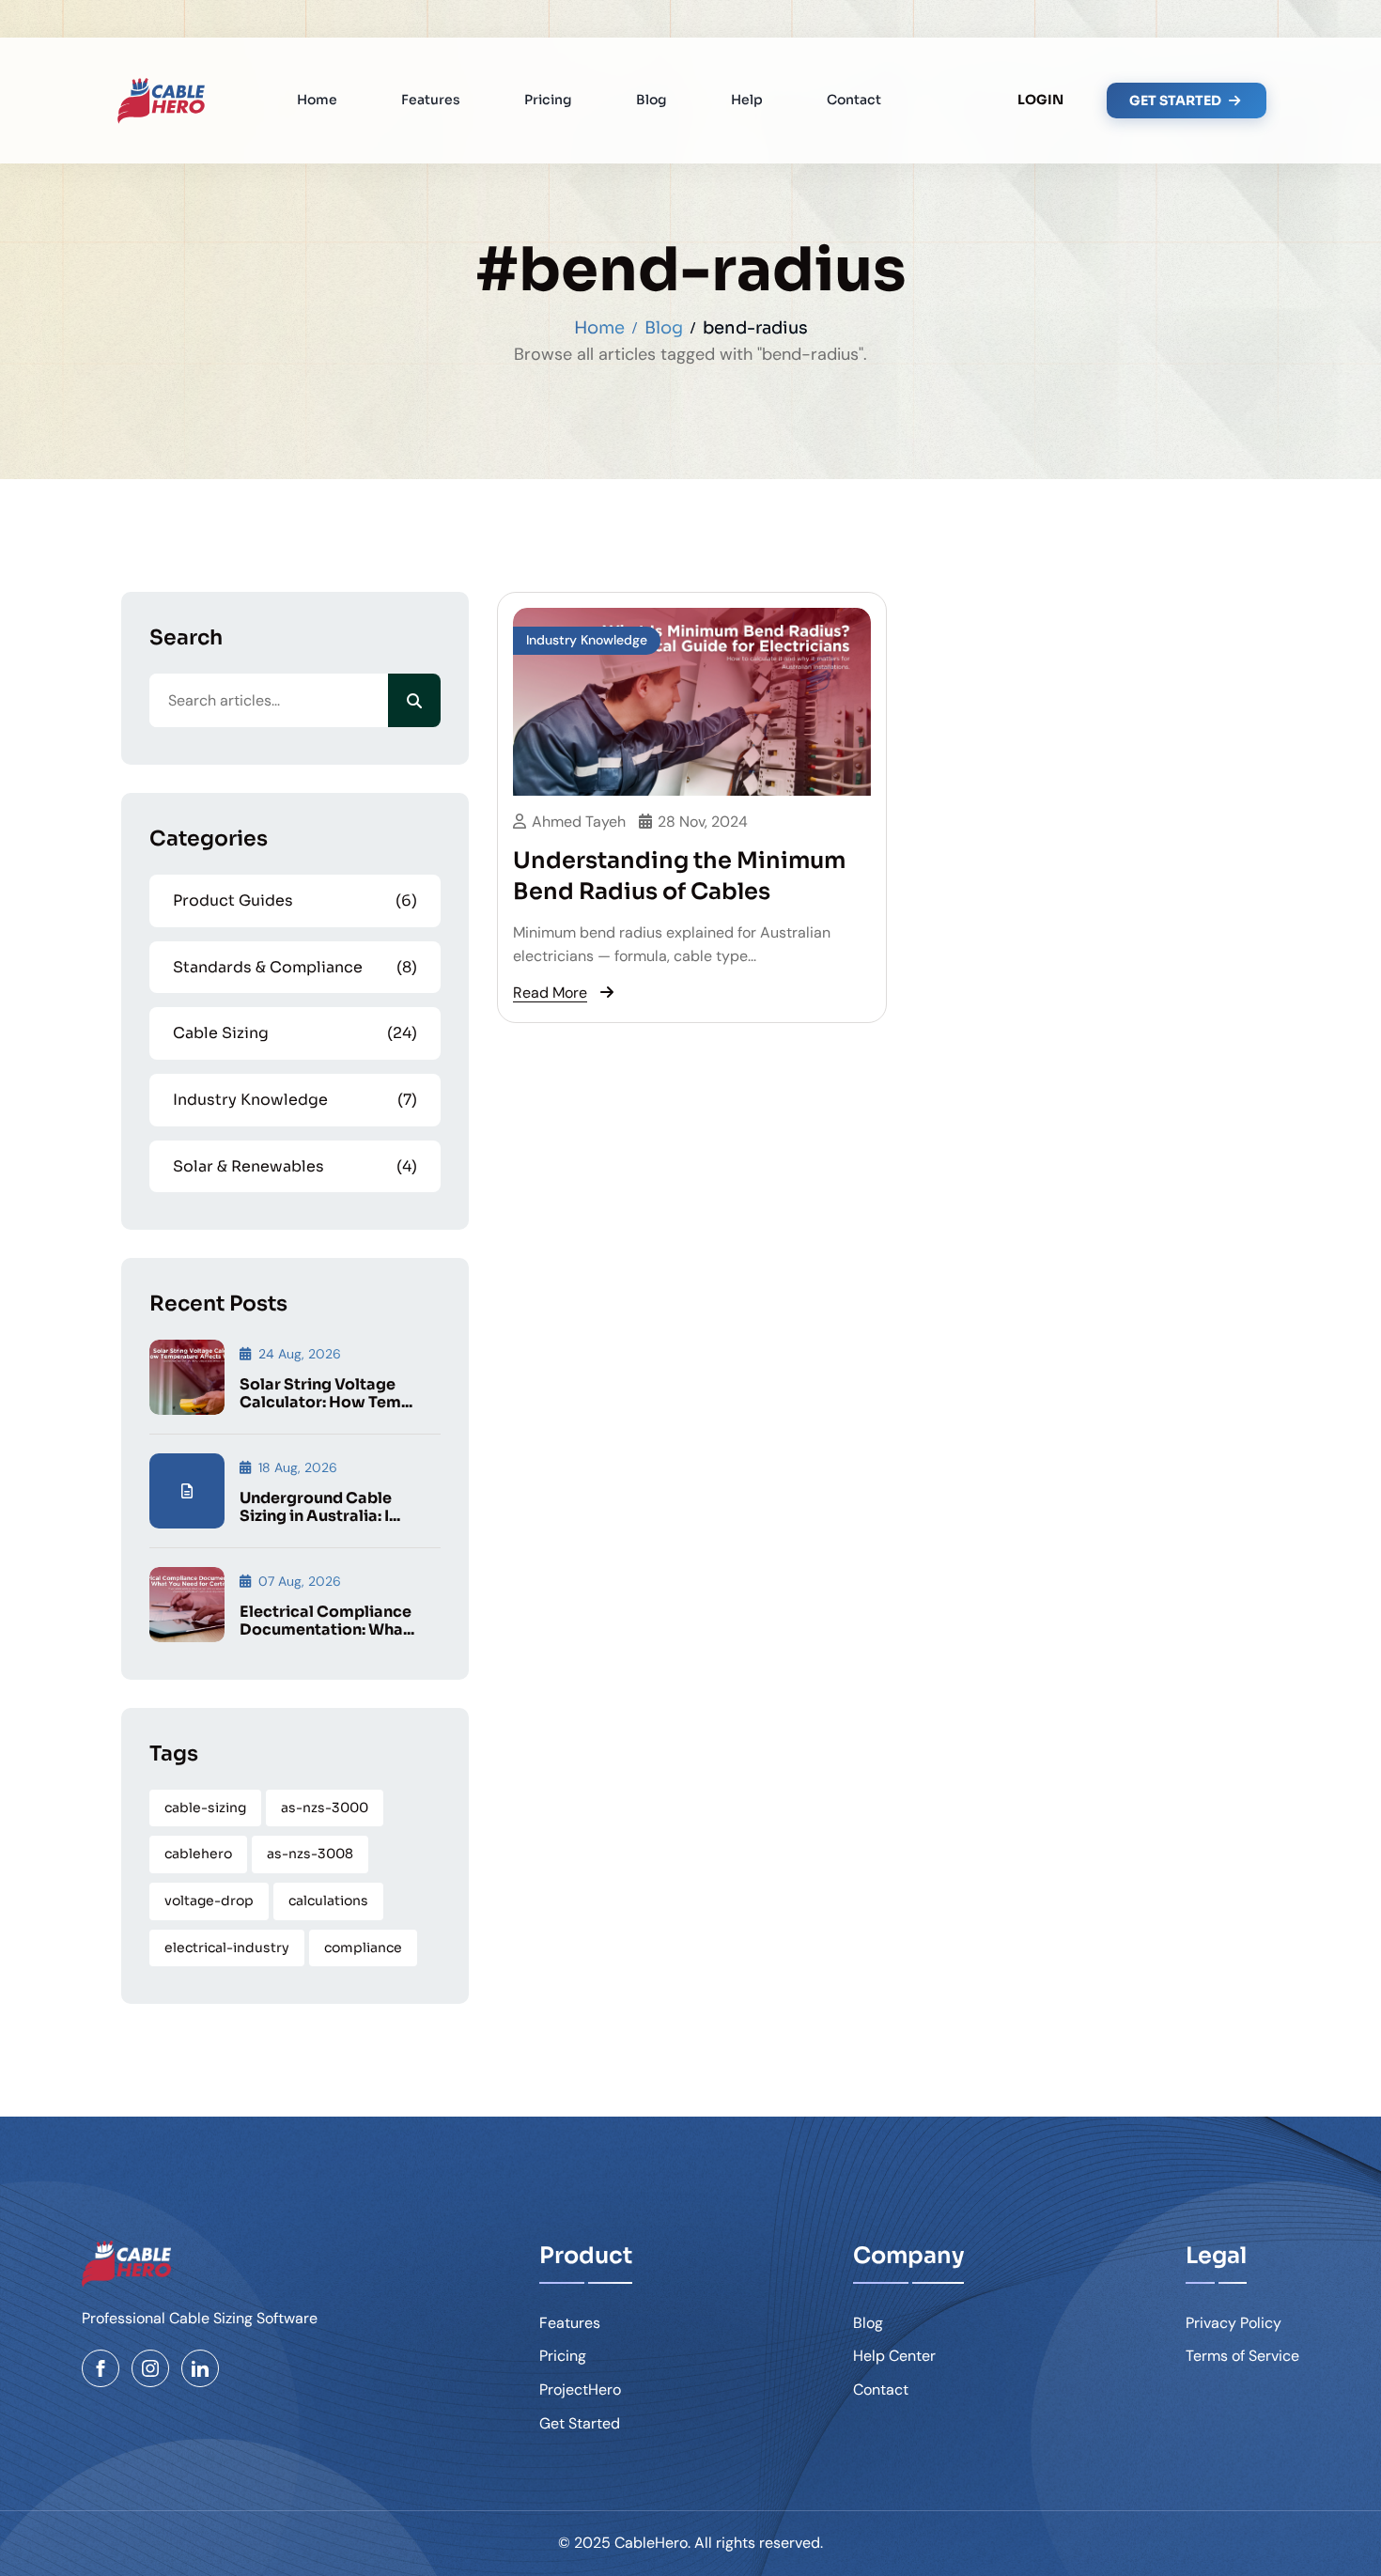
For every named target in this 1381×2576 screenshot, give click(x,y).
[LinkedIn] (200, 2368)
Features (431, 100)
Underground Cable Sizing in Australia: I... (320, 1507)
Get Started (580, 2423)
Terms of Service (1242, 2356)
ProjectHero (580, 2390)
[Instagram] (150, 2368)
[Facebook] (101, 2368)
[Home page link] (161, 101)
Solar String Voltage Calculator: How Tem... (326, 1393)
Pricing (548, 100)
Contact (854, 100)
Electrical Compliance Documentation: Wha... (327, 1621)
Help (747, 100)
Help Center (894, 2356)
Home (317, 100)
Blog (652, 100)
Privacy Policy (1234, 2323)
